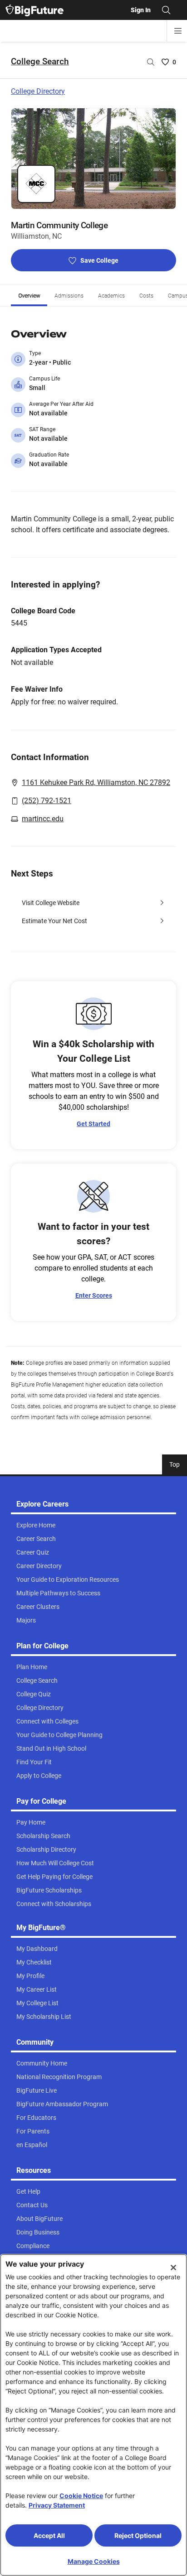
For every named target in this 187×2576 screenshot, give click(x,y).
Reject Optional (138, 2535)
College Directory (38, 91)
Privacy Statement (57, 2505)
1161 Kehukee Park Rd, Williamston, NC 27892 (96, 782)
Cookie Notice (81, 2496)
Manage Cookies (94, 2561)
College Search (40, 61)
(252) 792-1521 (47, 801)
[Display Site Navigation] (178, 31)
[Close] (173, 2268)
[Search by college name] (151, 62)
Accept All (49, 2535)
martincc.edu (43, 819)
